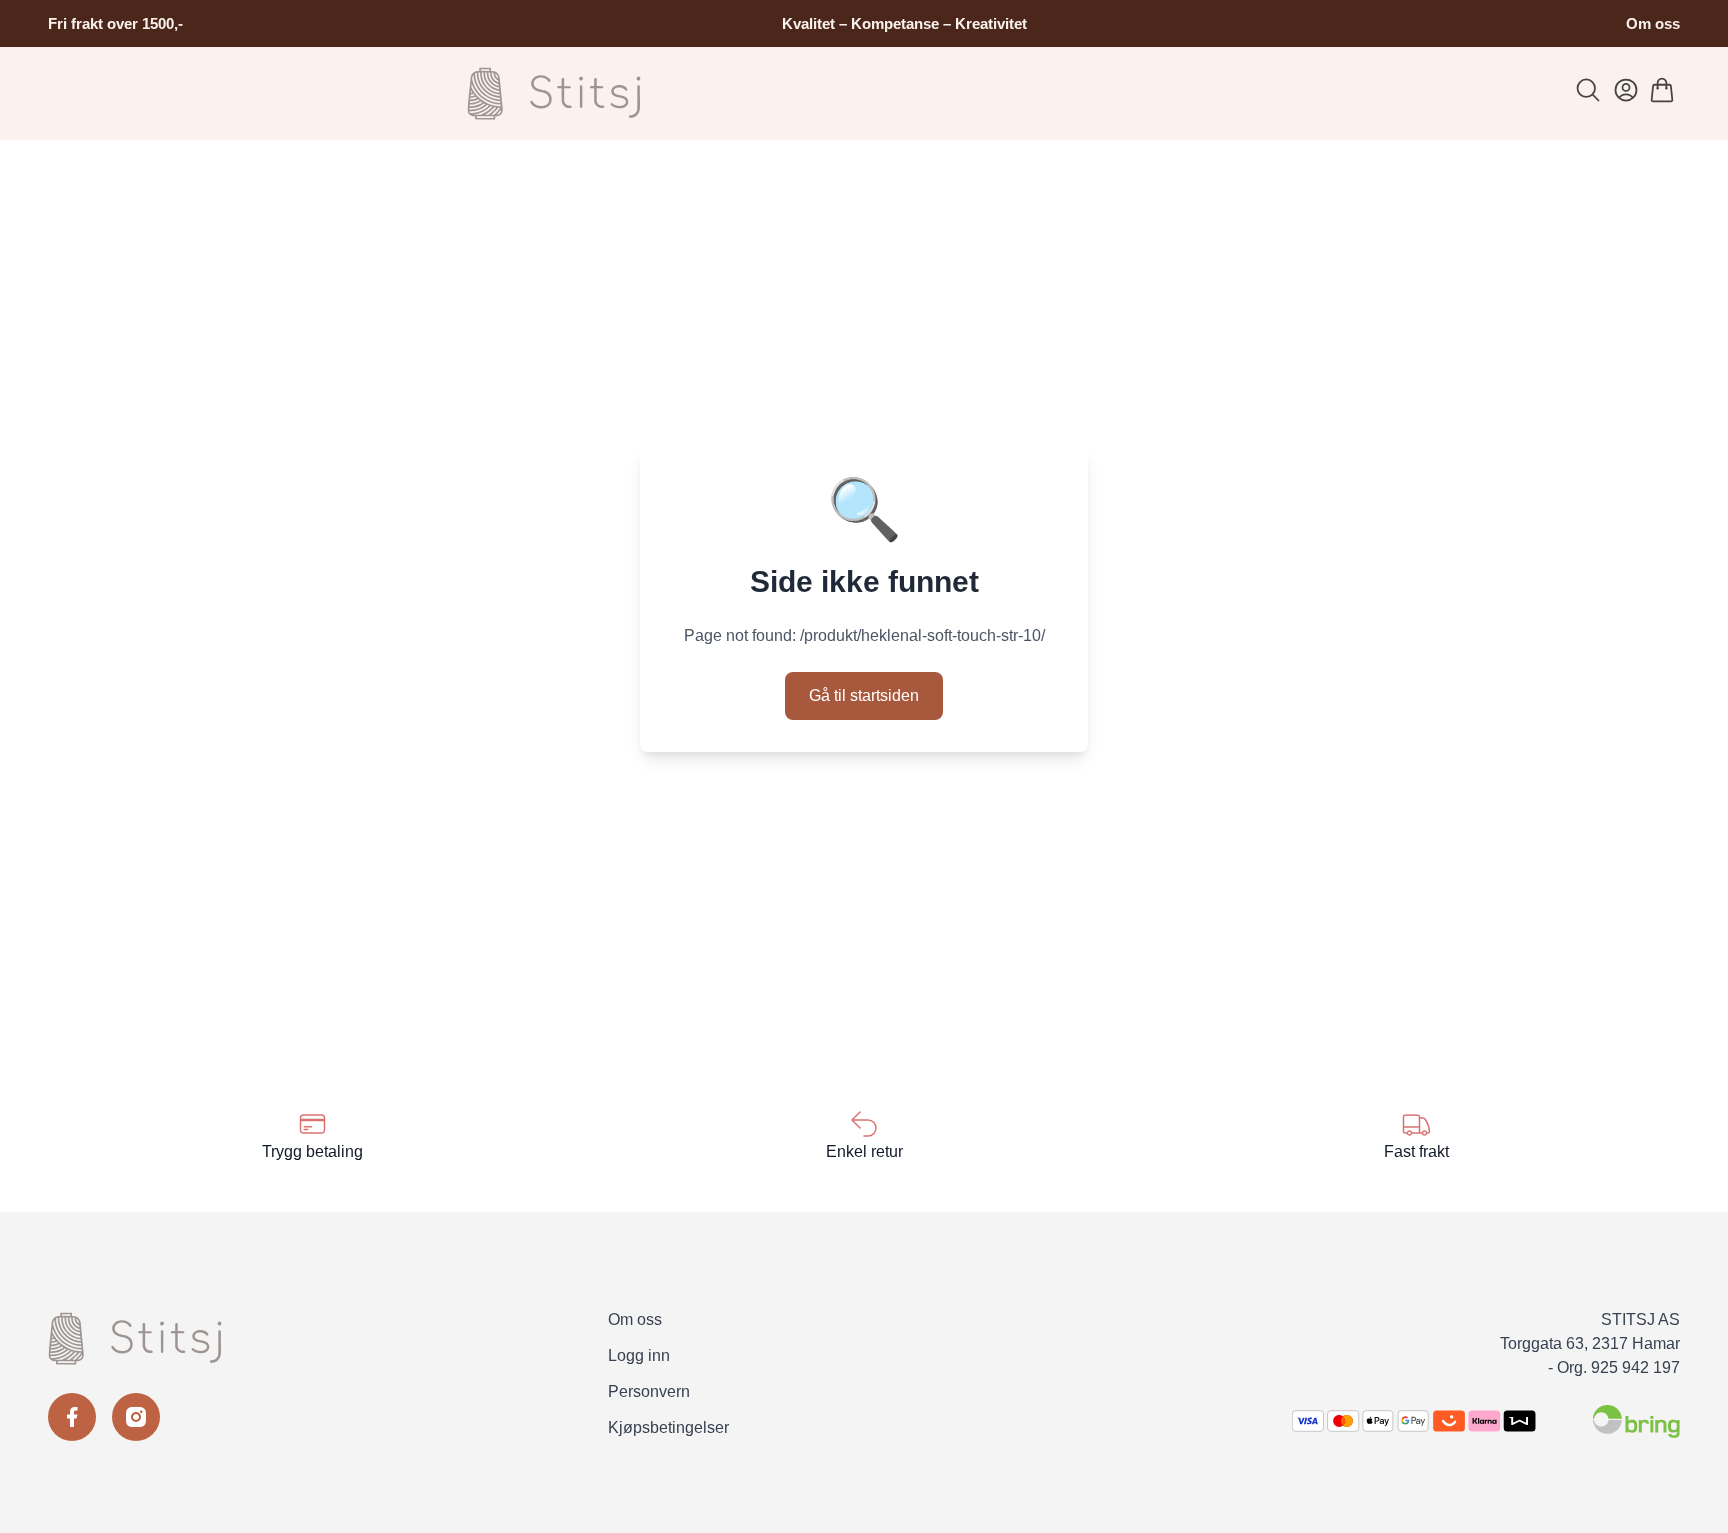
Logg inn (639, 1355)
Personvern (649, 1391)
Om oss (1653, 23)
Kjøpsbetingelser (668, 1427)
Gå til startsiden (864, 695)
